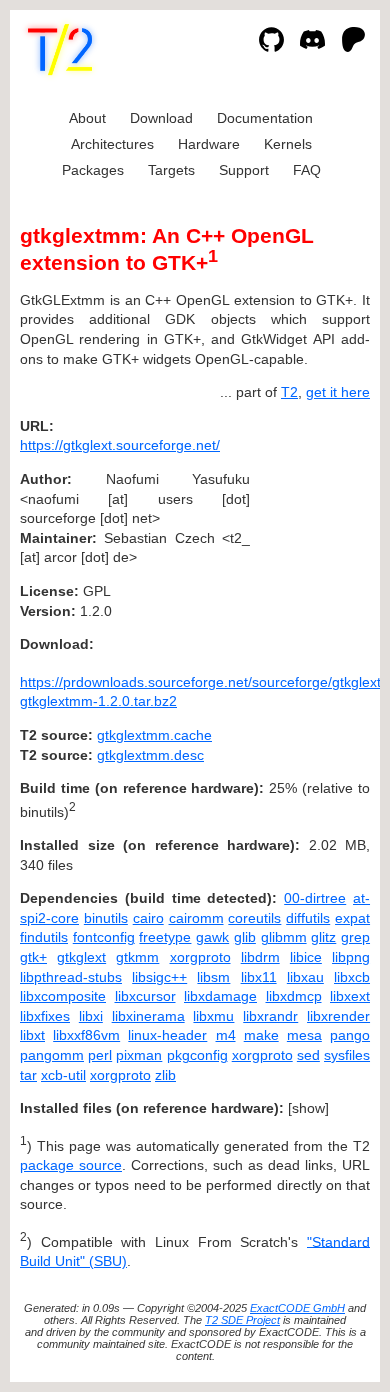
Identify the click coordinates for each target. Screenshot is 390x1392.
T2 (289, 392)
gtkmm (137, 957)
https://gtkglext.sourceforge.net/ (120, 445)
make (261, 1035)
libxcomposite (63, 996)
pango (350, 1035)
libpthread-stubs (71, 977)
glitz (323, 937)
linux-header (167, 1035)
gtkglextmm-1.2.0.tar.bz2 (98, 701)
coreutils (254, 918)
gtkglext (81, 957)
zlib (165, 1075)
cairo (148, 918)
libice (306, 957)
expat (352, 918)
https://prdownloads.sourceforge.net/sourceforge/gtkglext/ (202, 682)
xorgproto (200, 957)
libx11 (259, 977)
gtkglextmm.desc (150, 755)
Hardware (209, 144)
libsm (213, 977)
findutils (44, 937)
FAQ (307, 170)
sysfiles (347, 1055)
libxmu (213, 1016)
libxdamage (220, 996)
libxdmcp (294, 996)
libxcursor (145, 996)
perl (100, 1055)
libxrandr (270, 1016)
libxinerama (148, 1016)
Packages (93, 170)
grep (355, 937)
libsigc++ (159, 977)
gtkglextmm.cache (154, 735)
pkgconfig (197, 1055)
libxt (32, 1035)
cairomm (196, 918)
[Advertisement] (310, 547)
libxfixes (45, 1016)
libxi (91, 1016)
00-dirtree (315, 898)
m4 (226, 1035)
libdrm (260, 957)
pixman (139, 1055)
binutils (106, 918)
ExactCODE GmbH (297, 1308)
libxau (305, 977)
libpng (351, 957)
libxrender (338, 1016)
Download (161, 118)
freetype (165, 937)
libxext (350, 996)
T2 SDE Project (242, 1320)
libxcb (352, 977)
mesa (304, 1035)
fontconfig (104, 937)
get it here (338, 392)
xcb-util (63, 1075)
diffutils (308, 918)
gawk (212, 937)
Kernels (288, 144)
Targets (171, 170)
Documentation (265, 118)
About (87, 118)
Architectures (112, 144)
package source (71, 1165)
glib (245, 937)
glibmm (284, 937)
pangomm (52, 1055)
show (308, 1108)
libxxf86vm (86, 1035)
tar (28, 1075)
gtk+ (33, 957)
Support (244, 170)
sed (308, 1055)
